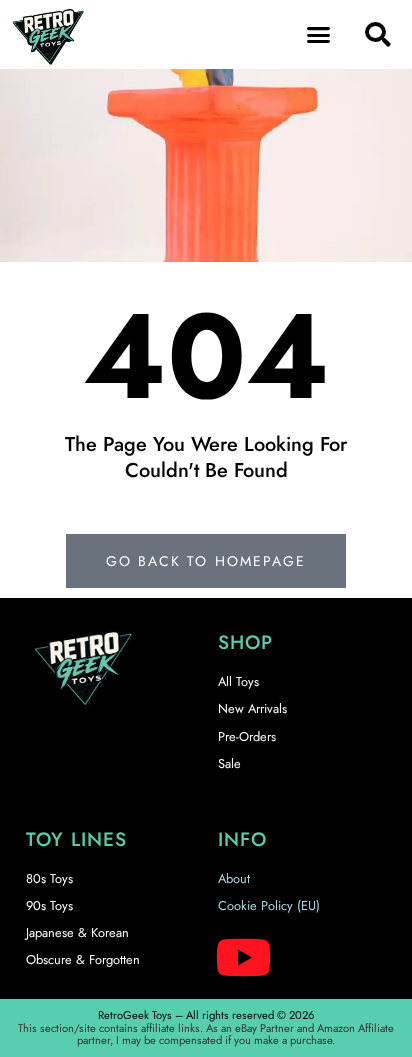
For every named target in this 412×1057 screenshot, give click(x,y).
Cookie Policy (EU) (269, 905)
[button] (319, 35)
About (234, 878)
